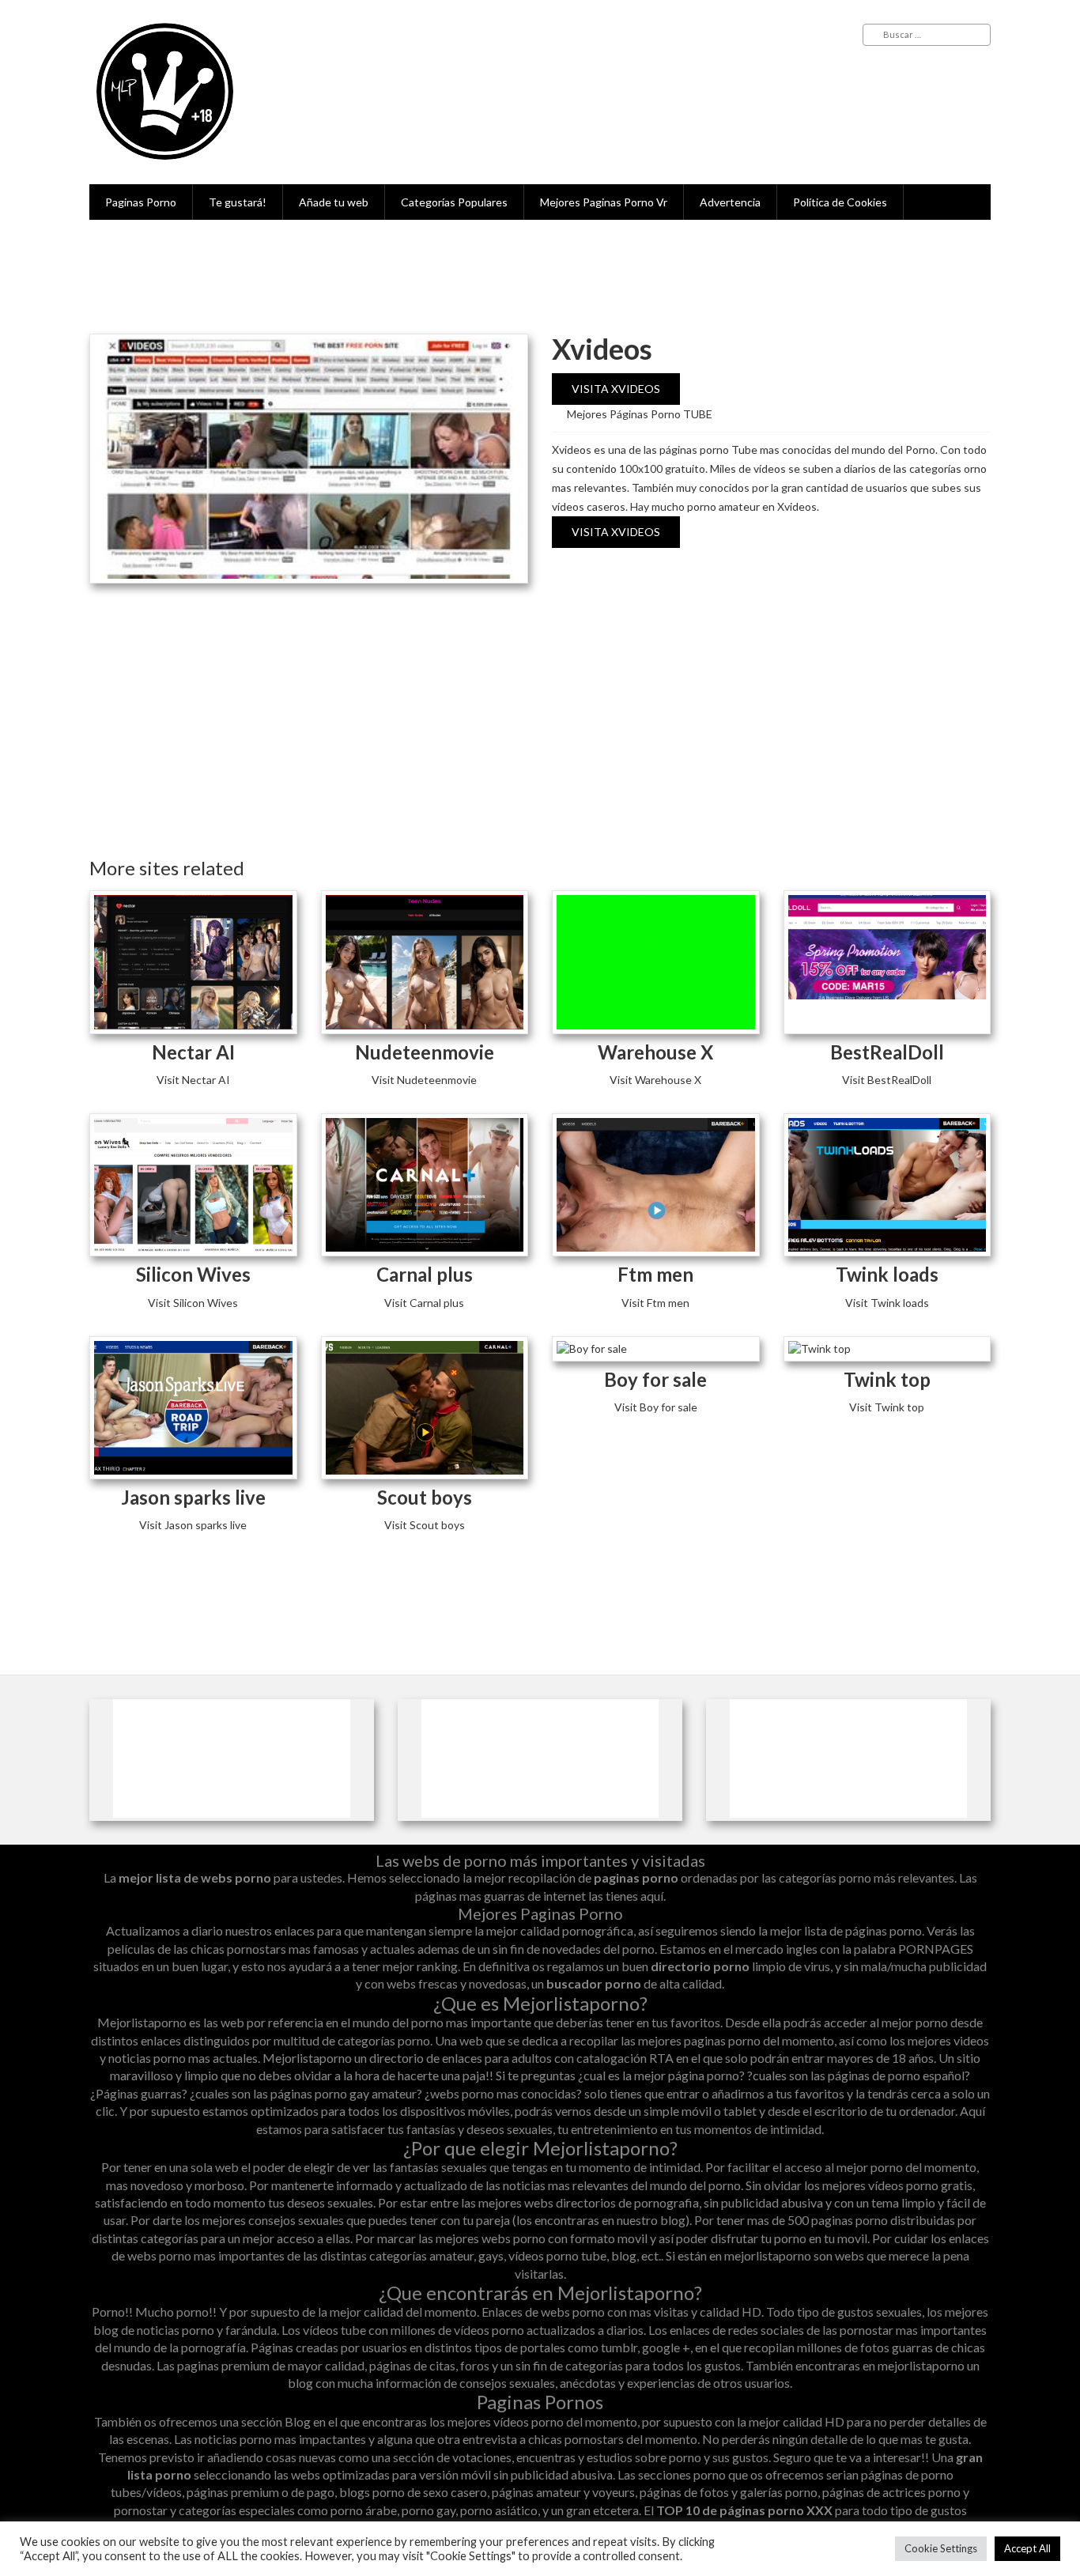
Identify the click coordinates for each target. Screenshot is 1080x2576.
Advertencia (730, 202)
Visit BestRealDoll (887, 1080)
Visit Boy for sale (656, 1407)
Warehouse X (655, 1052)
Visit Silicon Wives (193, 1303)
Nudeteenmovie (425, 1052)
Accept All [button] (1027, 2548)
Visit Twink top (887, 1407)
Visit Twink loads (887, 1303)
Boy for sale (655, 1379)
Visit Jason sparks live (193, 1525)
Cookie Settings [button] (941, 2548)
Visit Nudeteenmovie (424, 1080)
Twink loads (887, 1274)
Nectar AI (193, 1052)
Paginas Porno (141, 202)
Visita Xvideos (616, 389)
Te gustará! (238, 202)
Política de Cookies (840, 202)
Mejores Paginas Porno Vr (604, 202)
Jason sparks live (193, 1497)
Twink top (887, 1379)
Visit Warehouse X (655, 1080)
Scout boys (425, 1497)
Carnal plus (425, 1274)
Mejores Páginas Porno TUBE (640, 414)
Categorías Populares (454, 202)
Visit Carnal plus (424, 1303)
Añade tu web (334, 202)
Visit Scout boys (425, 1525)
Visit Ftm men (655, 1303)
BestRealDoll (887, 1052)
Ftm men (655, 1274)
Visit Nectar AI (193, 1080)
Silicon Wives (193, 1274)
